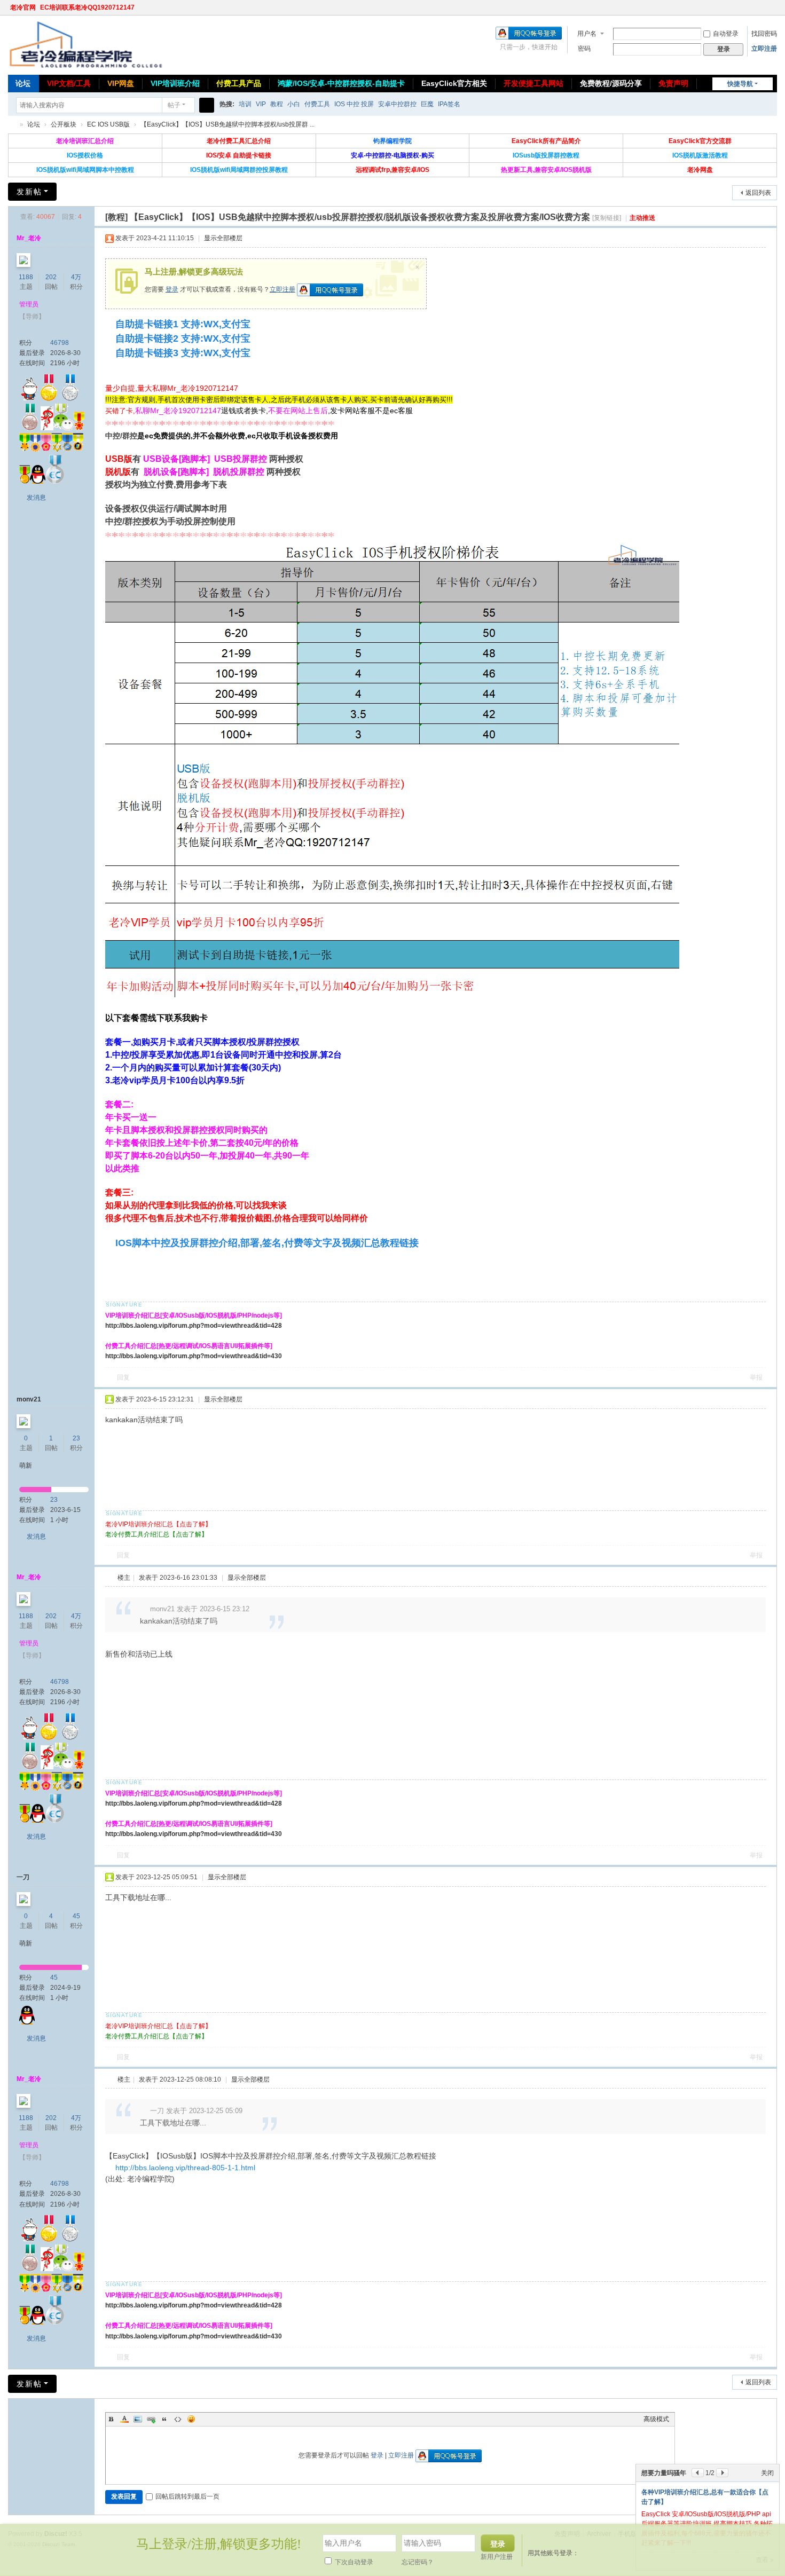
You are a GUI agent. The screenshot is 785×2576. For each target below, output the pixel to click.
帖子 (174, 105)
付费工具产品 (239, 83)
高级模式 (656, 2419)
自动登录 (726, 34)
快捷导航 (740, 84)
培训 (245, 104)
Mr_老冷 (29, 238)
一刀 (23, 1877)
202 (51, 277)
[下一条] (722, 2473)
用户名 (587, 34)
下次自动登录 (353, 2562)
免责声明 (673, 83)
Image (138, 2419)
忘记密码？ (418, 2562)
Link (151, 2419)
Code (178, 2419)
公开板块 (64, 124)
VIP (261, 104)
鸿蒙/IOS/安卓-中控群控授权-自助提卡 (341, 83)
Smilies (191, 2419)
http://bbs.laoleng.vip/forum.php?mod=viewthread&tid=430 (194, 1356)
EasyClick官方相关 (454, 83)
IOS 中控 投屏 (354, 104)
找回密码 (764, 34)
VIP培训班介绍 (175, 83)
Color (124, 2419)
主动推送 (642, 218)
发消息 (36, 498)
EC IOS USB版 (108, 124)
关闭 (767, 2473)
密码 (584, 49)
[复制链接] (607, 218)
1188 (26, 277)
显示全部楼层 (223, 238)
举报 (756, 1377)
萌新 (26, 1466)
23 (76, 1438)
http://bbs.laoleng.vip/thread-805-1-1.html (185, 2168)
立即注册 (764, 49)
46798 (60, 343)
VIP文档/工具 (69, 83)
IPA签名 (449, 104)
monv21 (29, 1399)
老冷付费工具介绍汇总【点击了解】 (156, 1534)
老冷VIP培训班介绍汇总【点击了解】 (158, 1524)
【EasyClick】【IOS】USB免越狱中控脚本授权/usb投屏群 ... (227, 124)
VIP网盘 (121, 83)
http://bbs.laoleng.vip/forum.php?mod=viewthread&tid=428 (194, 1326)
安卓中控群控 (397, 104)
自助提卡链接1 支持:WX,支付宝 (183, 324)
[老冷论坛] (85, 44)
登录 (172, 289)
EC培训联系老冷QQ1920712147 (87, 7)
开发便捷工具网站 (533, 83)
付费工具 (317, 104)
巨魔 (427, 104)
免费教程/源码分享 (611, 83)
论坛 (23, 83)
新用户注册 (497, 2557)
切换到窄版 (772, 12)
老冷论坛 (12, 125)
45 (76, 1916)
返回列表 (758, 193)
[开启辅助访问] (762, 7)
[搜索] (207, 105)
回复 (123, 1377)
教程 (277, 104)
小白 (294, 104)
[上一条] (698, 2473)
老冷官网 (23, 7)
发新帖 (29, 192)
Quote (164, 2419)
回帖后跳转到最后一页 (187, 2496)
